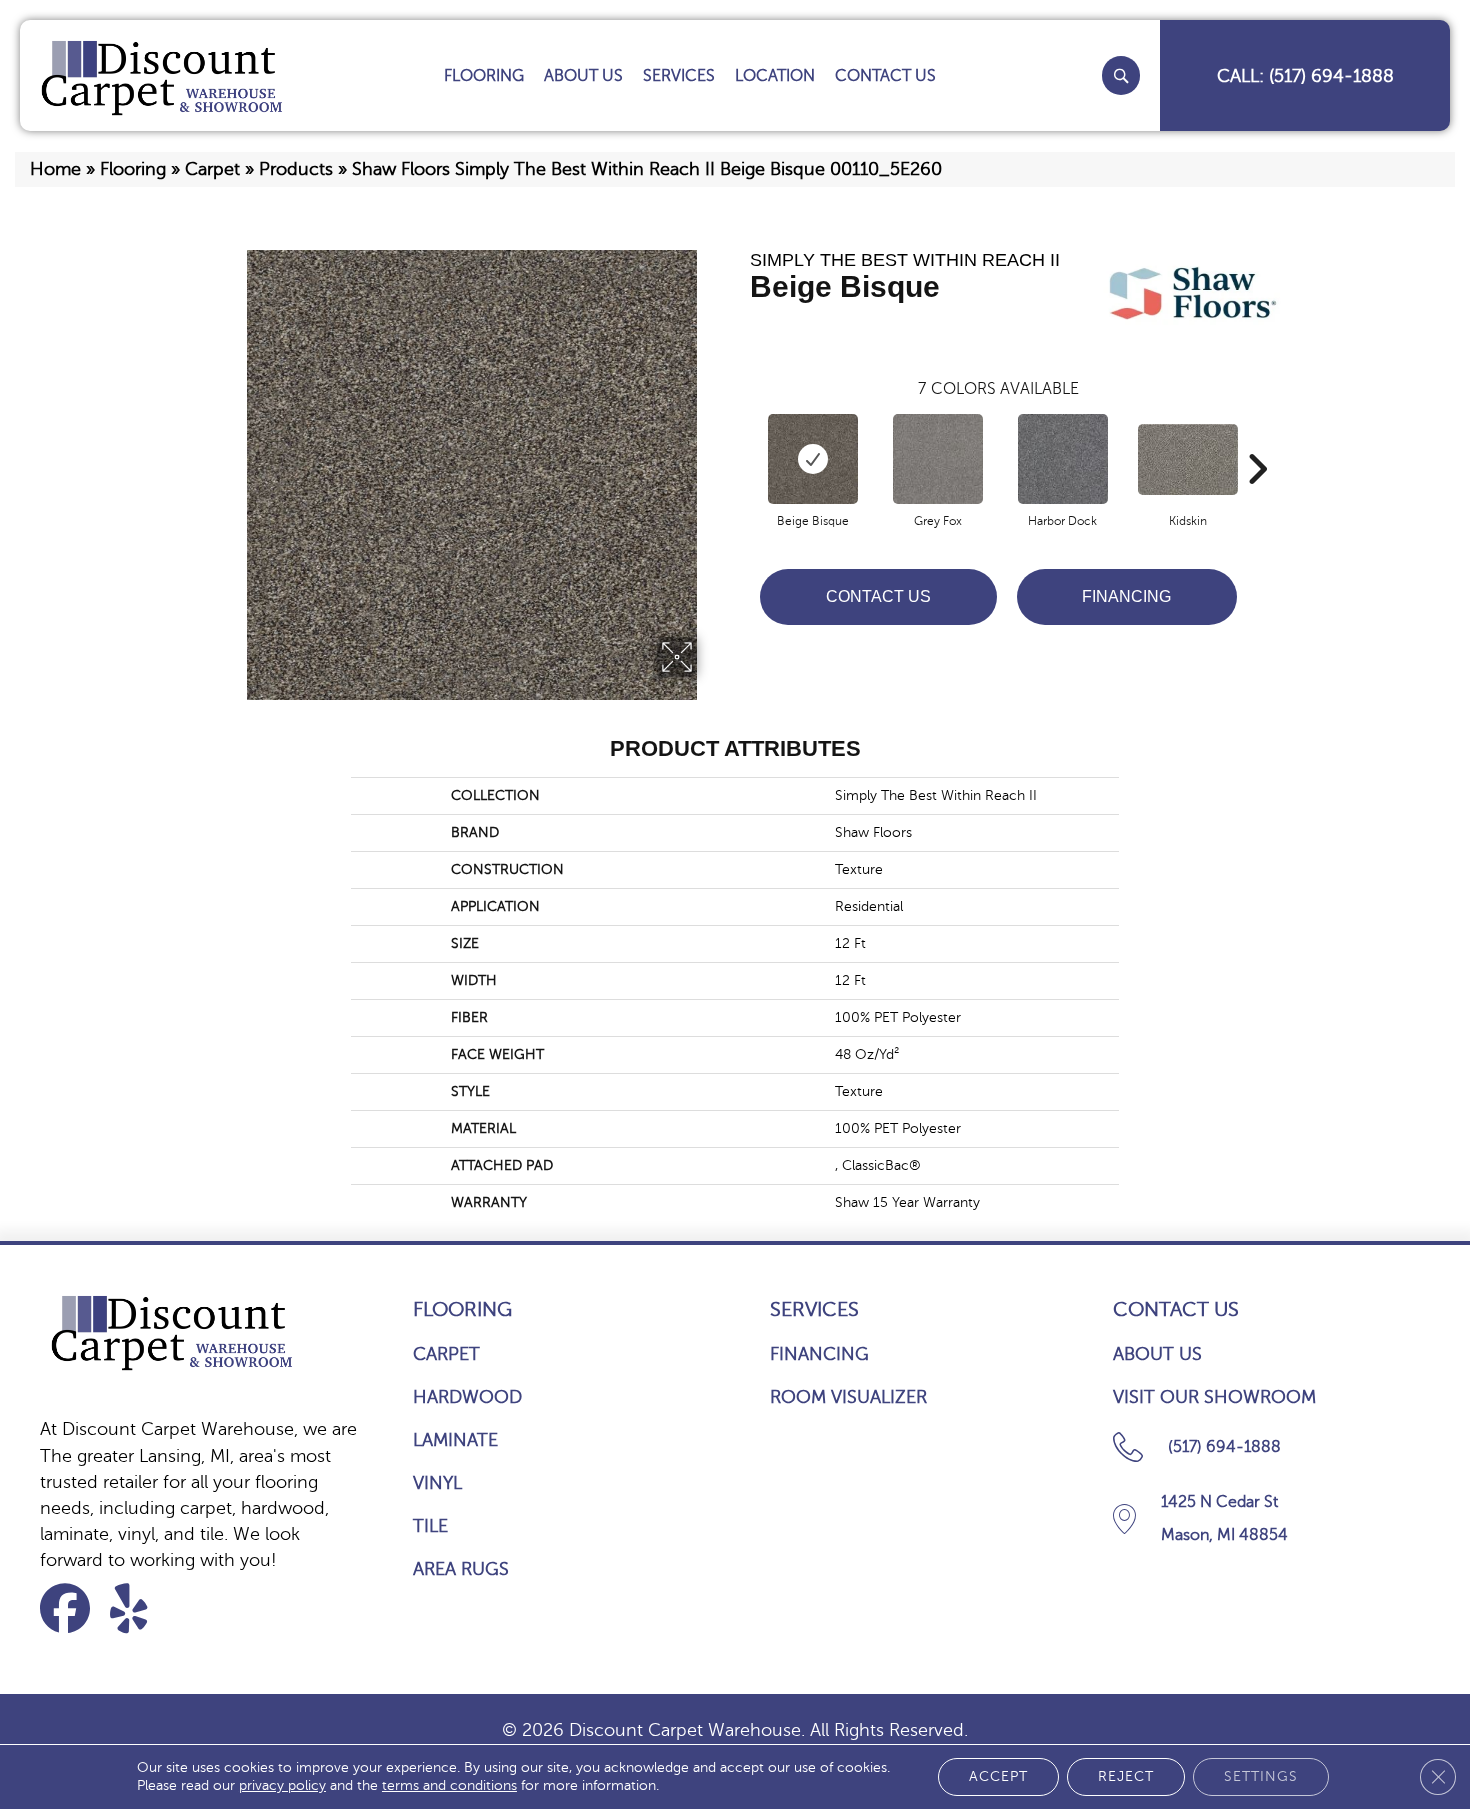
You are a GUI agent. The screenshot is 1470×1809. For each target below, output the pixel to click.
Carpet (212, 169)
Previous (740, 439)
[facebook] (71, 1608)
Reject (1126, 1776)
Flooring (133, 169)
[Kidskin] (1188, 459)
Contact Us (878, 596)
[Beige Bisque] (813, 459)
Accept (998, 1776)
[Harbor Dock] (1063, 459)
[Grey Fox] (938, 459)
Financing (1126, 596)
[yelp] (141, 1608)
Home (55, 169)
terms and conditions (449, 1785)
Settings (1261, 1776)
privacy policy (282, 1785)
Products (296, 169)
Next (1257, 439)
